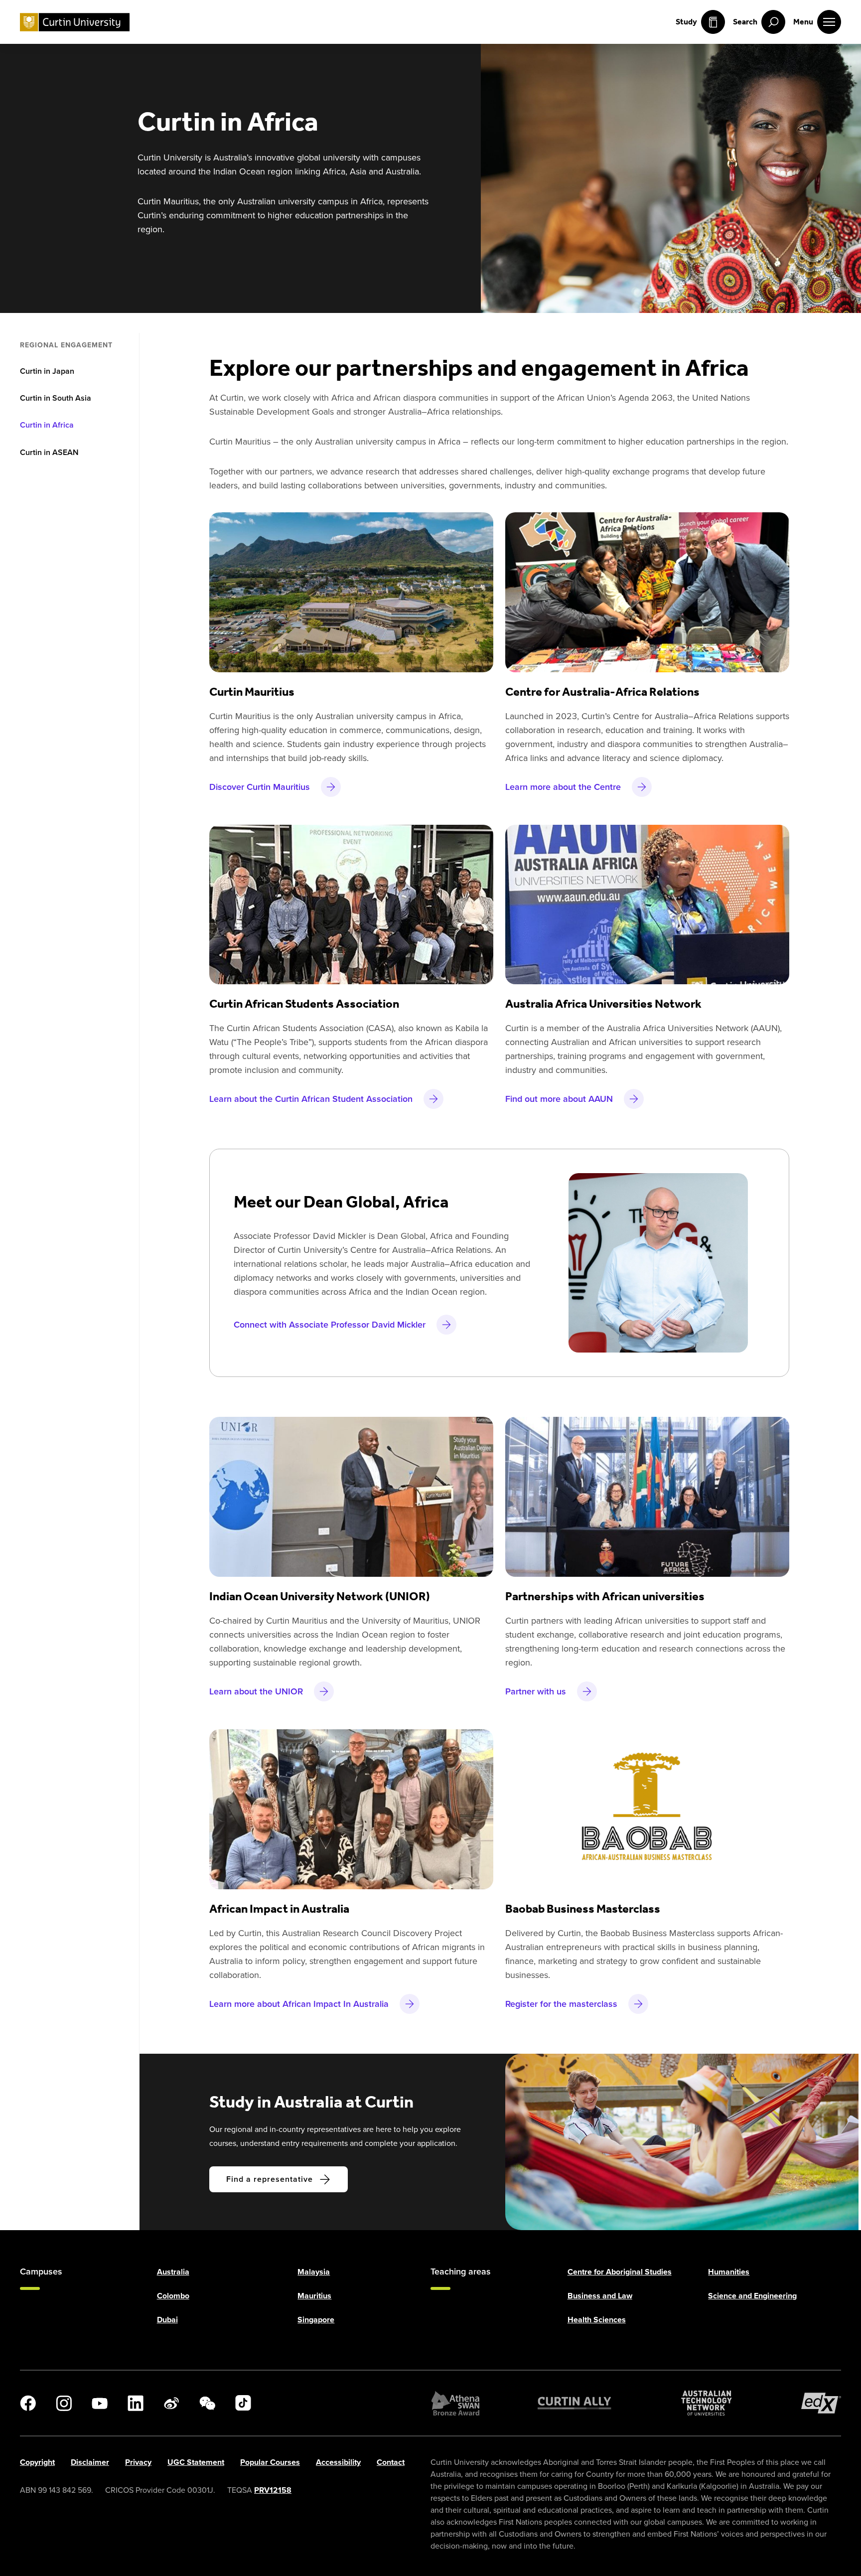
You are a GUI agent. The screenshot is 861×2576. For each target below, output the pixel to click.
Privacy (138, 2462)
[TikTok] (243, 2403)
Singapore (316, 2320)
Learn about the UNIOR (256, 1691)
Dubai (167, 2320)
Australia (173, 2272)
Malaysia (314, 2272)
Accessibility (338, 2462)
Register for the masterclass (561, 2004)
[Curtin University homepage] (75, 22)
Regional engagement (66, 345)
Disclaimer (90, 2462)
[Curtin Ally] (574, 2403)
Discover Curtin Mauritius (260, 787)
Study (686, 22)
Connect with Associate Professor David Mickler (330, 1325)
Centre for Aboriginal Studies (620, 2272)
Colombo (173, 2296)
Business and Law (600, 2296)
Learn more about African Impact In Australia (299, 2004)
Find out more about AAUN (559, 1099)
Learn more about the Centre (563, 787)
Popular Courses (270, 2462)
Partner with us (536, 1691)
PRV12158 (273, 2490)
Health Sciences (597, 2320)
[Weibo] (171, 2403)
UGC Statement (196, 2462)
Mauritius (314, 2296)
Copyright (37, 2462)
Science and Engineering (752, 2296)
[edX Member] (821, 2403)
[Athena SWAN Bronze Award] (455, 2403)
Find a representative (270, 2179)
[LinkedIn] (136, 2403)
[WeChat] (207, 2403)
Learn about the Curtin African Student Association (311, 1099)
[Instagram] (64, 2403)
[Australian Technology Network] (707, 2403)
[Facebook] (28, 2403)
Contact (391, 2462)
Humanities (729, 2272)
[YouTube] (100, 2403)
